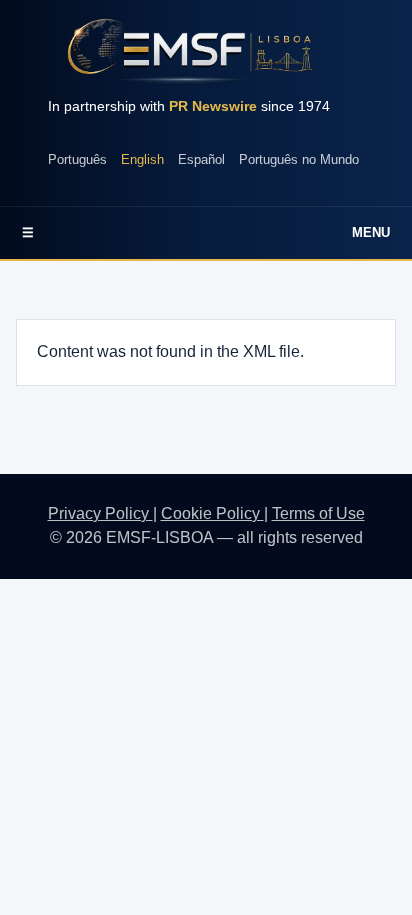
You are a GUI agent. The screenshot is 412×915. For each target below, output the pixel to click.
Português (77, 159)
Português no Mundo (299, 159)
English (142, 159)
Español (201, 159)
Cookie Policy (212, 513)
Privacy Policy (100, 513)
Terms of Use (318, 513)
